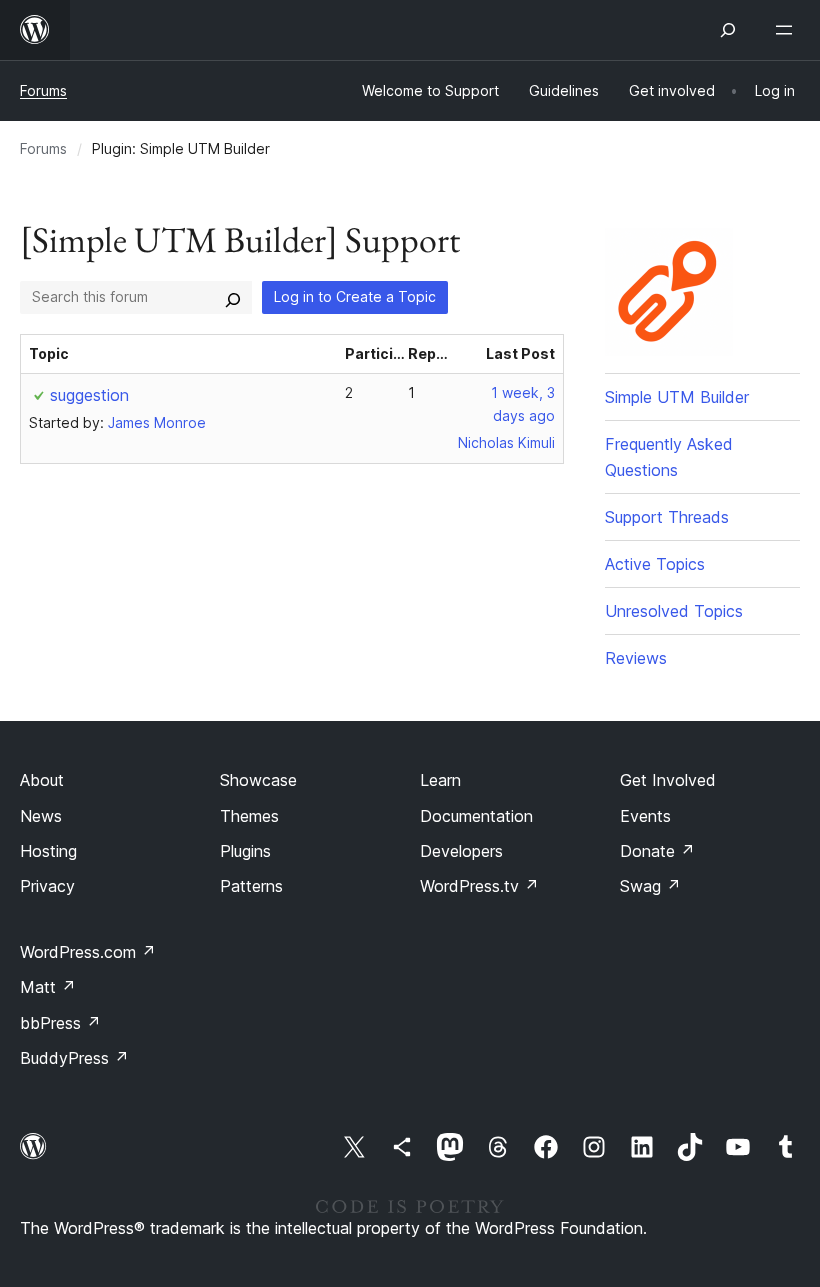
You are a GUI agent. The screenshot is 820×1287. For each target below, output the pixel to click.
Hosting (48, 851)
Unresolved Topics (674, 611)
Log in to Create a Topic (355, 296)
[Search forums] (233, 297)
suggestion (89, 395)
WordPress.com (88, 952)
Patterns (251, 886)
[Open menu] (788, 30)
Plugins (245, 851)
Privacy (47, 886)
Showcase (258, 780)
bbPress (60, 1023)
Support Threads (667, 517)
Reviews (636, 658)
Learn (440, 780)
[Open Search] (728, 30)
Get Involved (668, 780)
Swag (650, 886)
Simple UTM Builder (677, 397)
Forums (43, 90)
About (42, 780)
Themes (249, 816)
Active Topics (655, 564)
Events (645, 816)
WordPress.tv (479, 886)
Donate (657, 851)
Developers (461, 851)
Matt (48, 987)
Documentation (476, 816)
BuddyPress (74, 1058)
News (41, 816)
